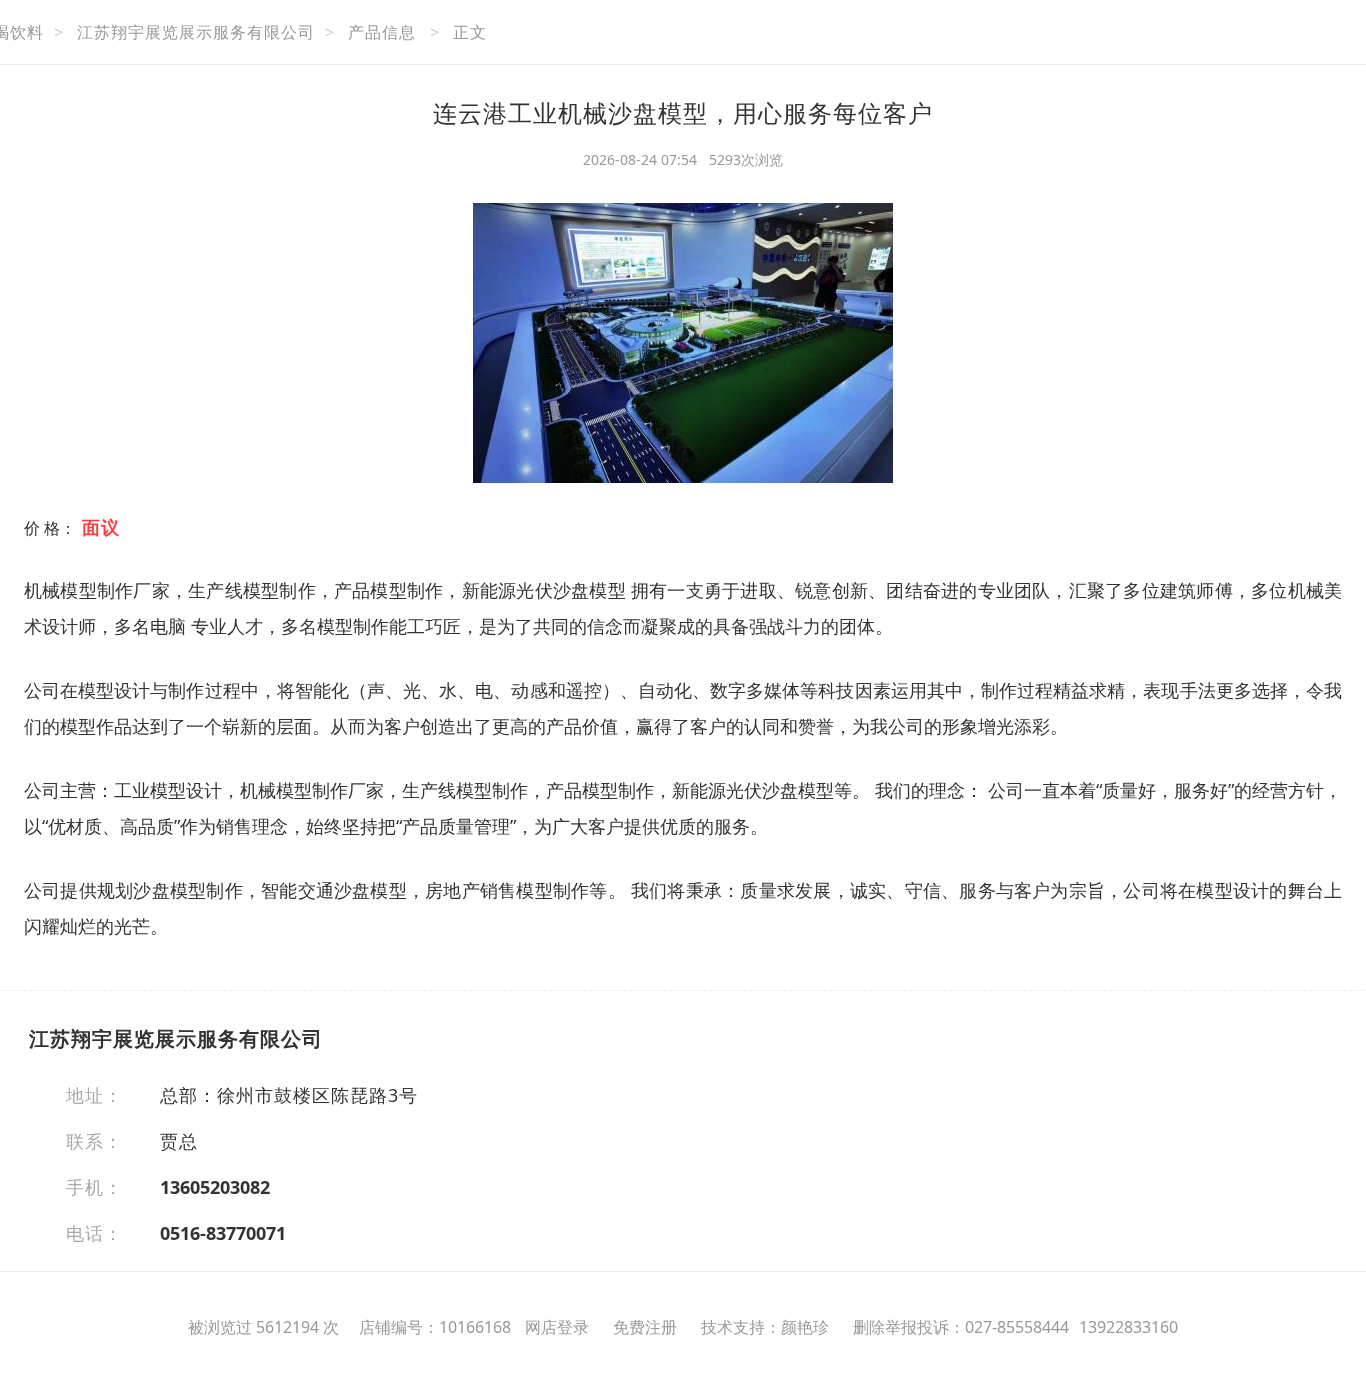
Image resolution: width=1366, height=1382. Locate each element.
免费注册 (645, 1327)
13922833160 (1128, 1327)
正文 (470, 32)
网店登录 (557, 1327)
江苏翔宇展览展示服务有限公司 (196, 32)
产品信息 (382, 32)
